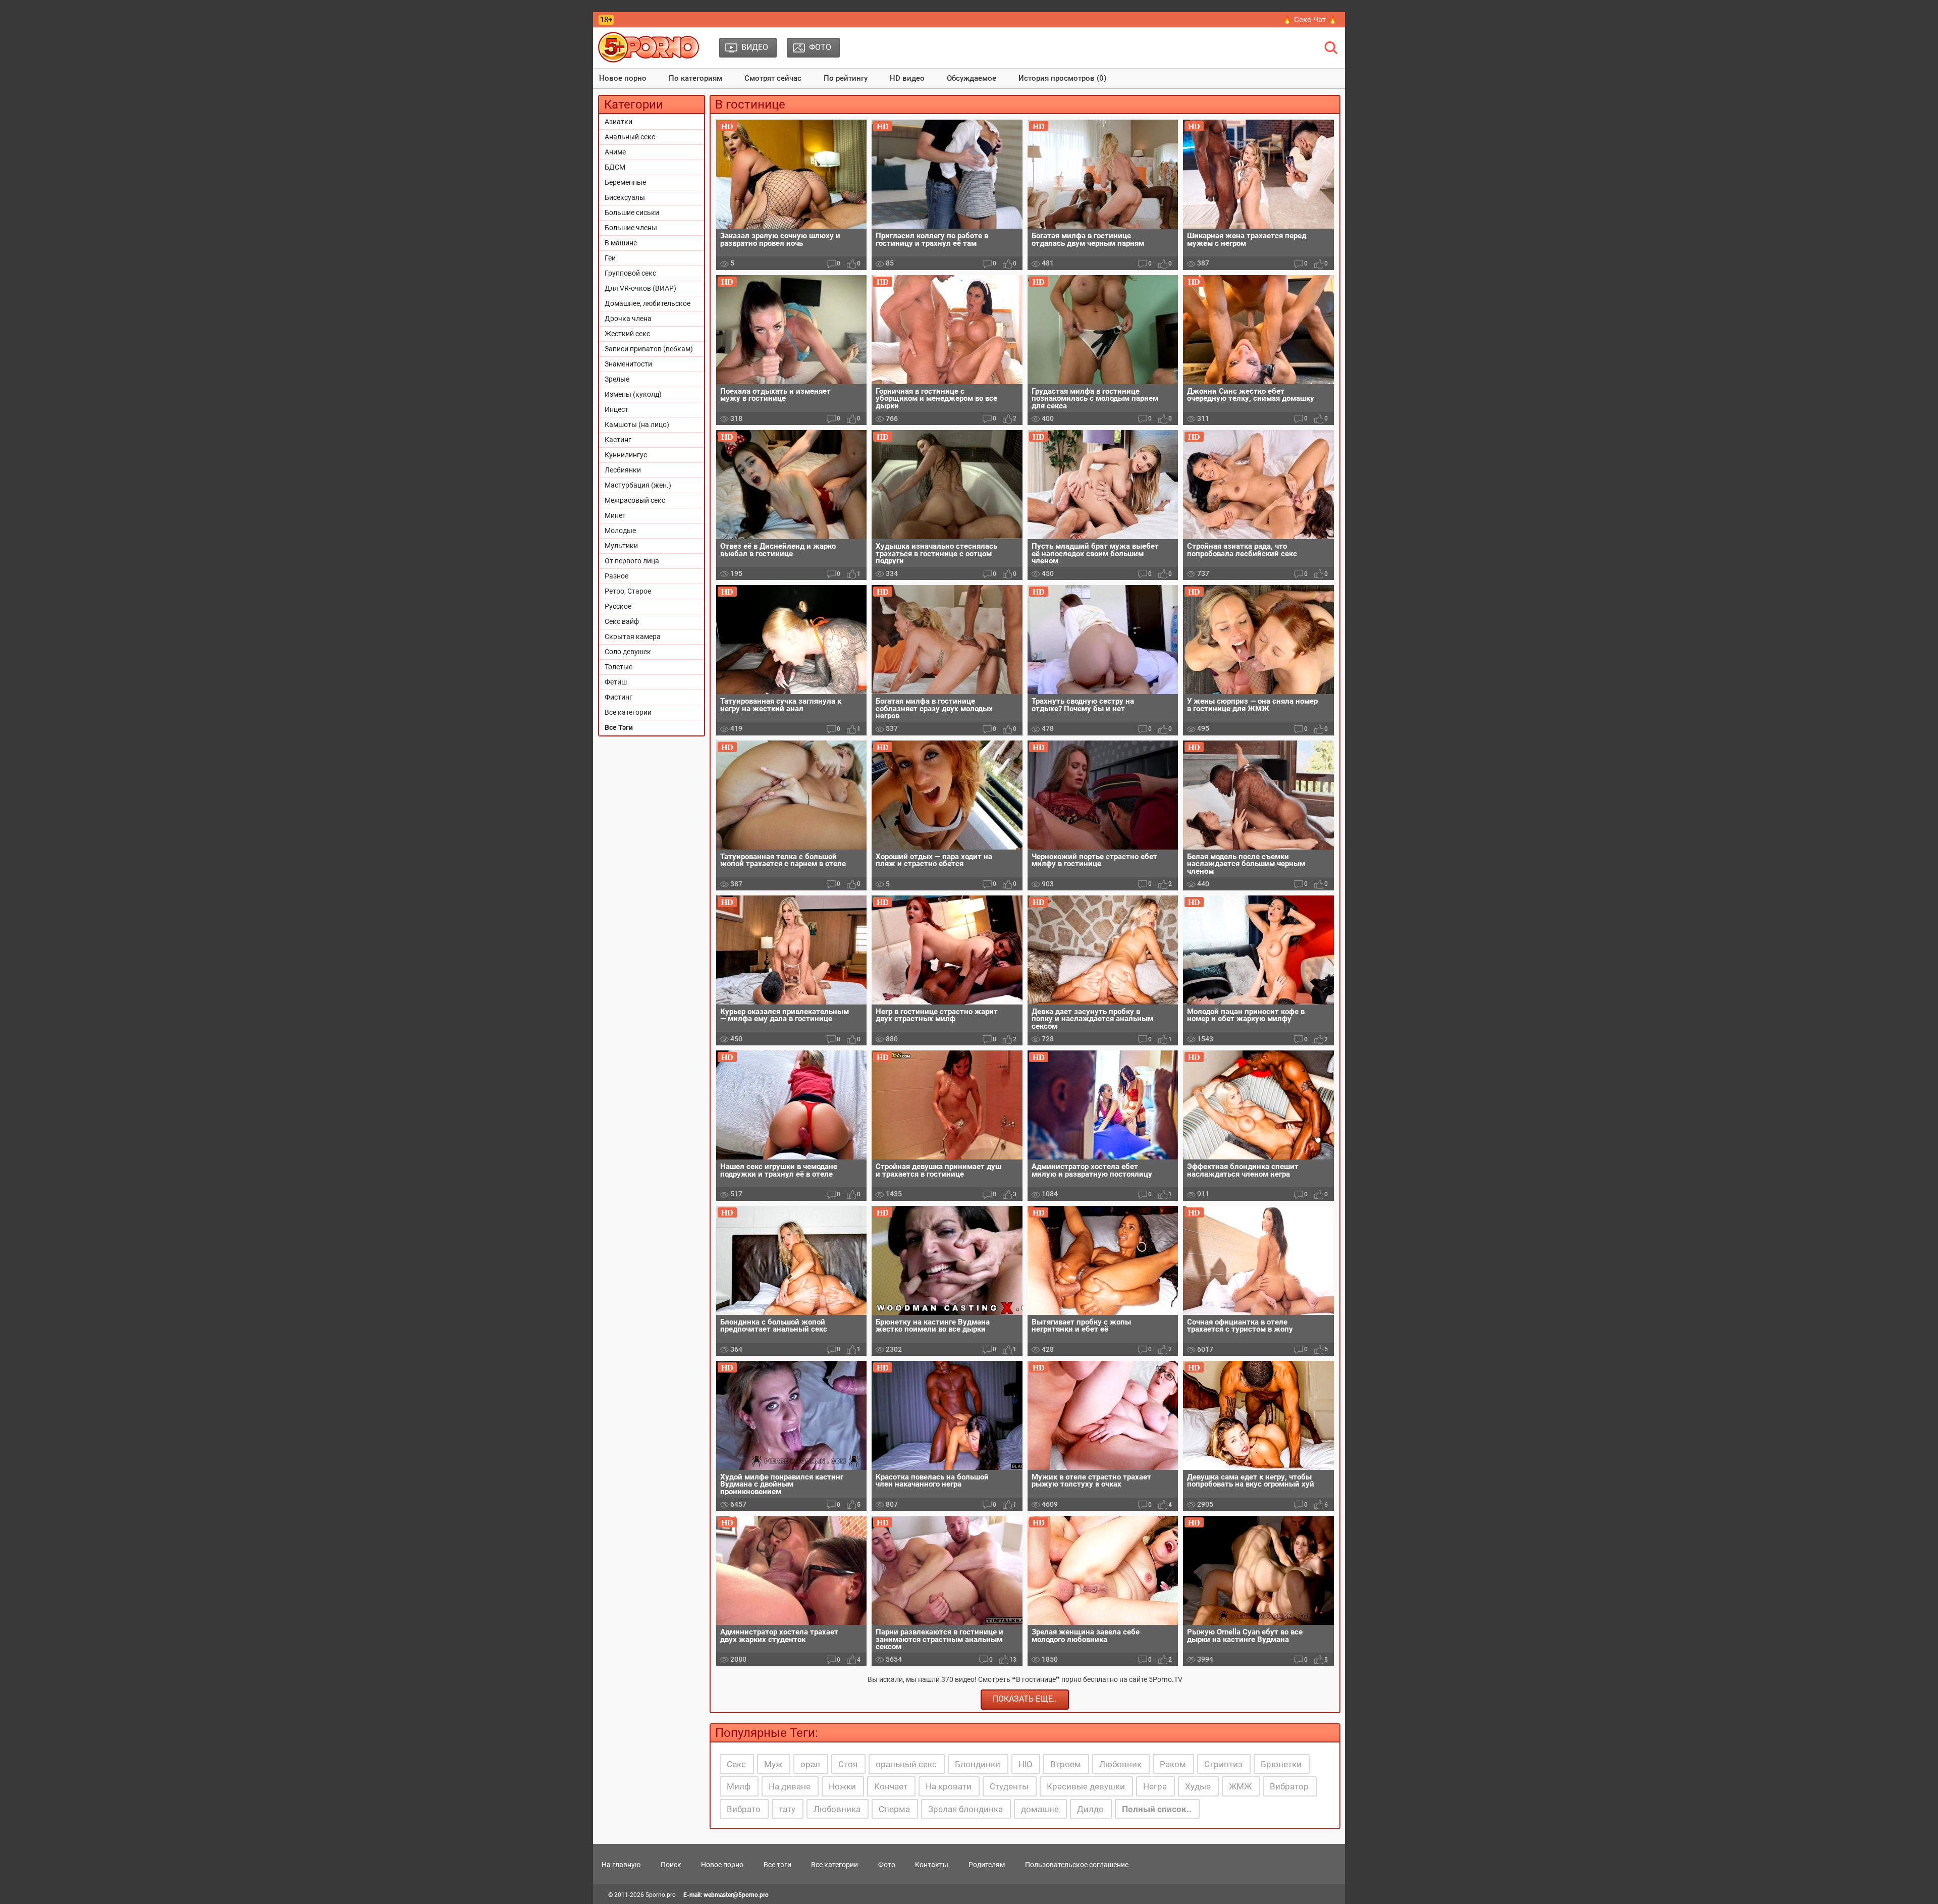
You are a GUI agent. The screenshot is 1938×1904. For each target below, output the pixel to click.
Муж (773, 1764)
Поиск (671, 1865)
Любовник (1120, 1764)
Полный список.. (1157, 1809)
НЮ (1025, 1764)
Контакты (932, 1865)
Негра (1155, 1786)
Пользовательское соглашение (1077, 1865)
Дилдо (1090, 1809)
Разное (616, 576)
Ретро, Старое (628, 591)
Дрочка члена (628, 319)
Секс (736, 1764)
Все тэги (777, 1865)
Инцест (616, 409)
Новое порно (623, 78)
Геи (610, 258)
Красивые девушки (1086, 1786)
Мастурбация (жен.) (638, 485)
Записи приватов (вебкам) (649, 349)
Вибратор (1289, 1786)
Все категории (628, 712)
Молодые (620, 531)
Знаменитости (628, 364)
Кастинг (618, 440)
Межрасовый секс (635, 500)
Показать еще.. (1025, 1699)
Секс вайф (622, 621)
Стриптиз (1223, 1764)
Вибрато (744, 1809)
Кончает (891, 1786)
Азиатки (618, 122)
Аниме (615, 152)
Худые (1198, 1786)
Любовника (837, 1809)
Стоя (848, 1764)
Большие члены (631, 228)
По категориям (695, 78)
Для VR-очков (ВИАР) (640, 288)
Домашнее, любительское (648, 303)
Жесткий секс (627, 334)
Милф (739, 1786)
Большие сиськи (632, 213)
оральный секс (906, 1764)
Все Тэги (619, 727)
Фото (887, 1865)
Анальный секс (630, 137)
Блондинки (978, 1764)
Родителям (987, 1865)
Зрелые (617, 379)
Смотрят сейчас (773, 78)
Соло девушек (628, 652)
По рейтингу (846, 78)
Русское (618, 606)
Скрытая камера (633, 637)
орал (810, 1764)
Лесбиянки (623, 470)
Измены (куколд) (633, 394)
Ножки (842, 1786)
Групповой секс (630, 273)
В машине (621, 243)
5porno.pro (661, 1895)
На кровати (949, 1786)
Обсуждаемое (972, 78)
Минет (615, 515)
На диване (790, 1786)
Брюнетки (1281, 1764)
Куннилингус (626, 455)
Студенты (1009, 1786)
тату (787, 1809)
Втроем (1066, 1764)
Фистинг (618, 697)
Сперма (894, 1809)
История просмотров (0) (1062, 78)
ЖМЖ (1240, 1786)
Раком (1173, 1764)
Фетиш (616, 682)
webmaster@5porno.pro (736, 1895)
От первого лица (632, 561)
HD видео (907, 78)
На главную (621, 1865)
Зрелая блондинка (965, 1809)
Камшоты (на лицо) (637, 425)
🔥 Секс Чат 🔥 (1310, 20)
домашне (1040, 1809)
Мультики (621, 546)
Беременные (625, 182)
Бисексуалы (625, 197)
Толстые (618, 667)
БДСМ (615, 167)
